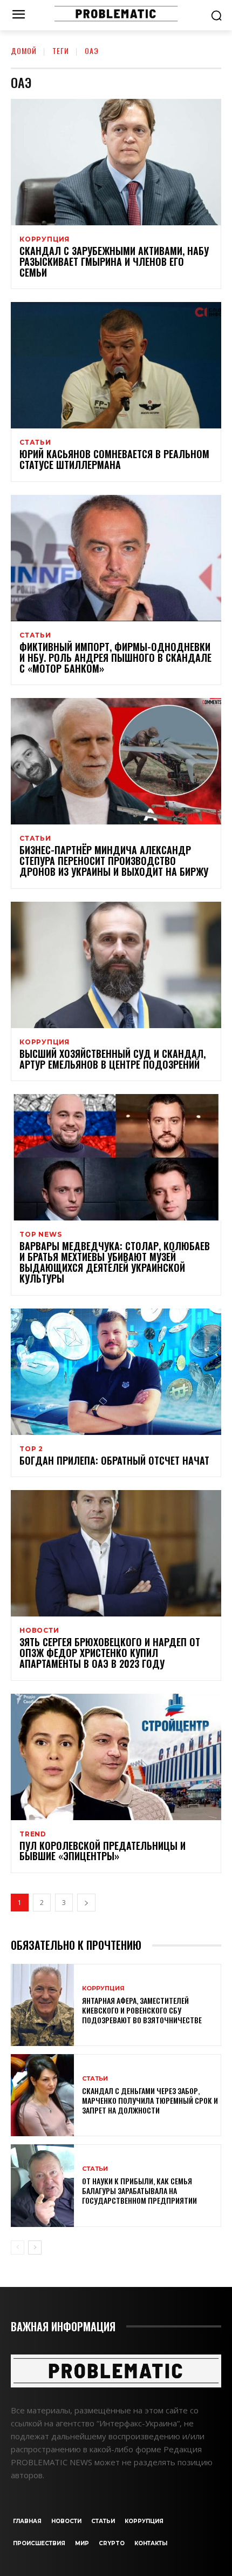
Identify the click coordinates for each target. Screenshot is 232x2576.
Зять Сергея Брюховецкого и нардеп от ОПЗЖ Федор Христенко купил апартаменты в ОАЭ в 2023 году (110, 1653)
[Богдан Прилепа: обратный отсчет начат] (116, 1372)
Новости (39, 1631)
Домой (24, 51)
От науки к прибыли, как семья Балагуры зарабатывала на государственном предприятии (139, 2191)
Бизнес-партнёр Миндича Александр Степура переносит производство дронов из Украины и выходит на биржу (114, 861)
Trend (33, 1834)
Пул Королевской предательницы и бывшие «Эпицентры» (103, 1851)
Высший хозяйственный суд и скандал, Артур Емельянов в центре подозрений (112, 1059)
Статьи (35, 442)
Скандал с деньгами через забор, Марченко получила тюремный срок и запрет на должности (150, 2100)
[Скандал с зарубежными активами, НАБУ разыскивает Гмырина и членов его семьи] (116, 162)
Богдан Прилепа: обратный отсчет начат (114, 1460)
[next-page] (86, 1903)
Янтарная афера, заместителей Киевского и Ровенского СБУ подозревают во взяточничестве (142, 2010)
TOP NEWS (40, 1235)
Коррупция (45, 239)
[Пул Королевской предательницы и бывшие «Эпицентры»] (116, 1757)
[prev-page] (18, 2248)
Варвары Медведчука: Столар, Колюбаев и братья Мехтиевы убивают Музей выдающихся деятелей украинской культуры (115, 1262)
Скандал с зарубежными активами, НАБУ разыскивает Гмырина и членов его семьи (114, 261)
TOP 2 (31, 1449)
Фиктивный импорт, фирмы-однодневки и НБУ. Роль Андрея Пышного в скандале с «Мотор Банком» (115, 658)
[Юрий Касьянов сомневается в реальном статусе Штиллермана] (116, 365)
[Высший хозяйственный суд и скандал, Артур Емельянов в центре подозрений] (116, 965)
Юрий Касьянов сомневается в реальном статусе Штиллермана (114, 459)
